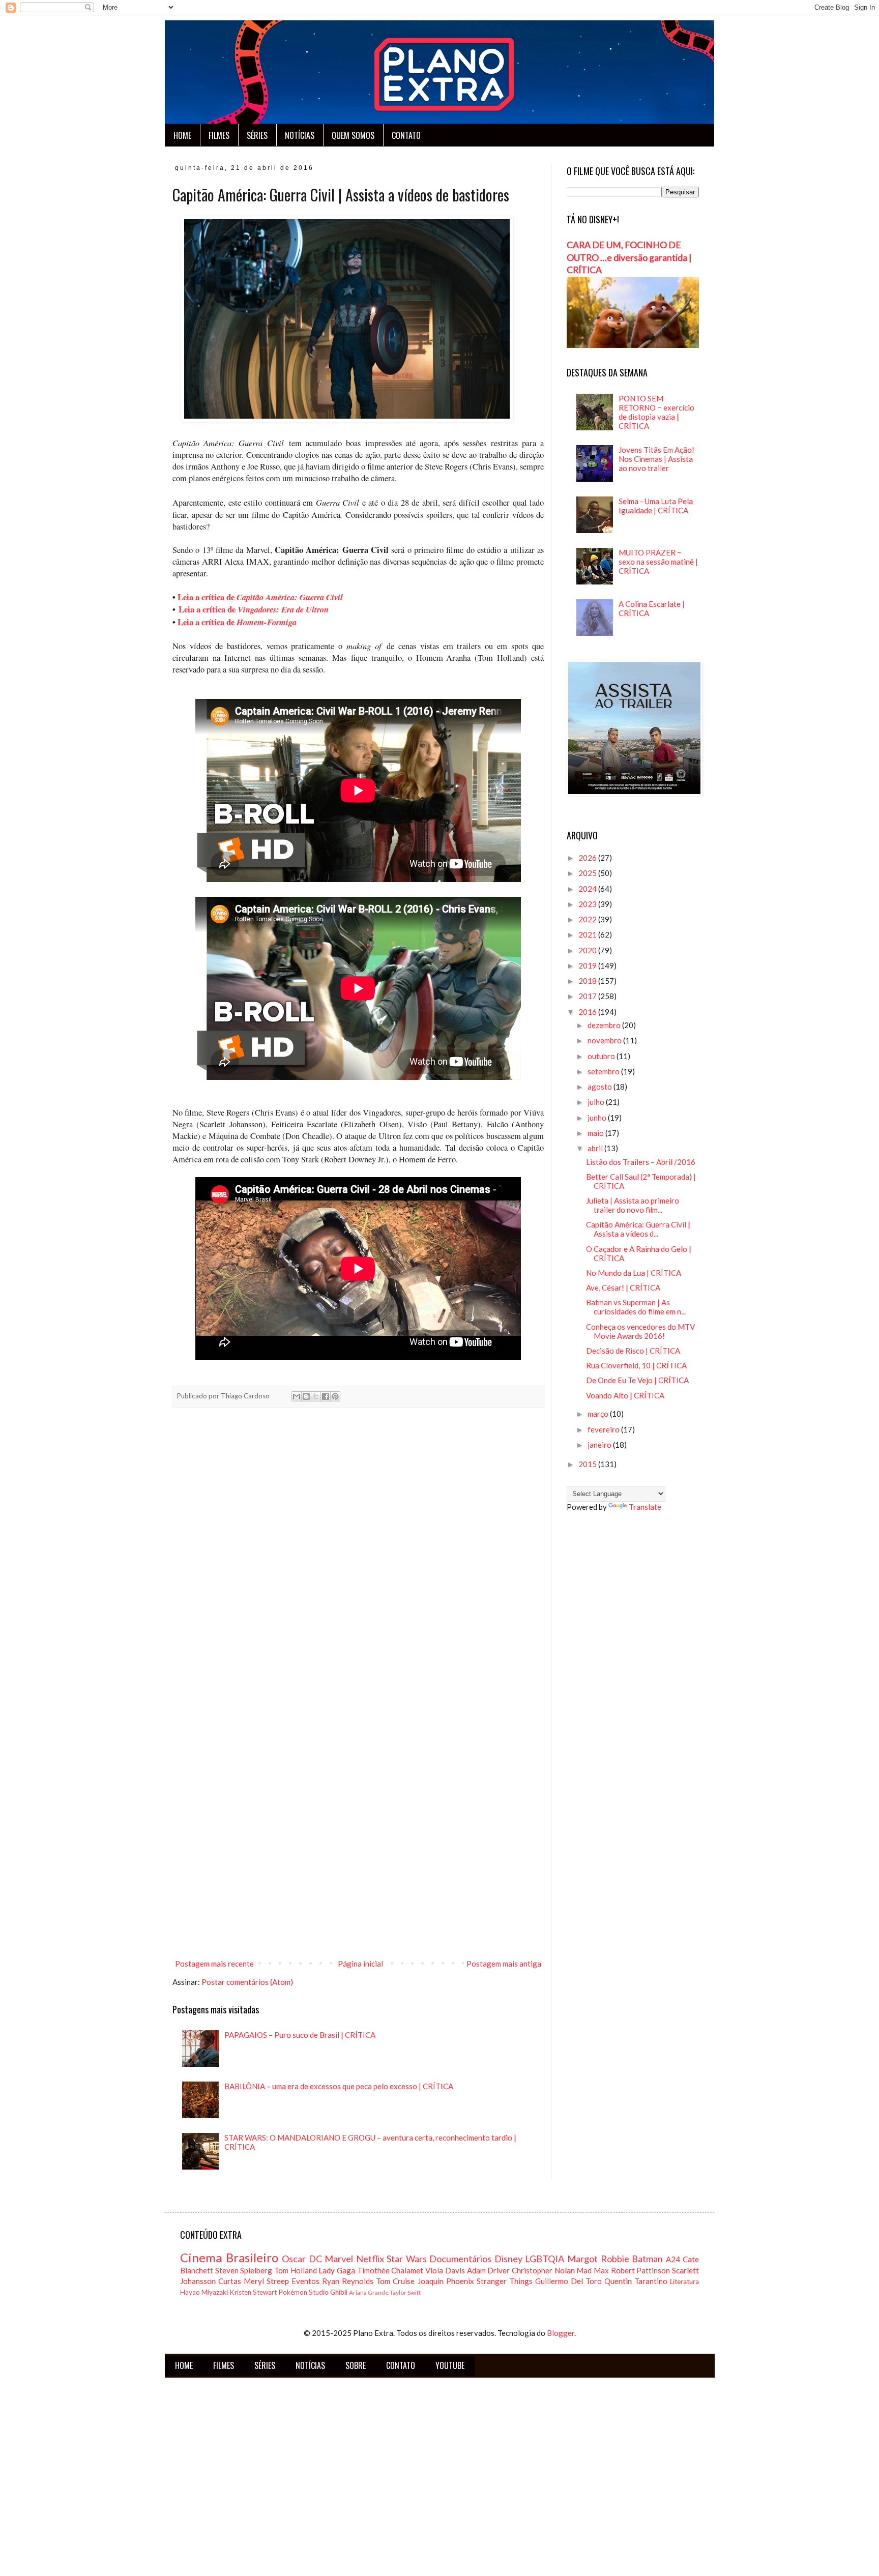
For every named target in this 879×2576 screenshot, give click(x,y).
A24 (673, 2259)
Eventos (305, 2281)
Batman (647, 2259)
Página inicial (360, 1964)
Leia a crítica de (260, 597)
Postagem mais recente (214, 1964)
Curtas (230, 2281)
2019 (588, 965)
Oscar (294, 2259)
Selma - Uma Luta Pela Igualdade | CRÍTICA (656, 506)
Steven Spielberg (244, 2270)
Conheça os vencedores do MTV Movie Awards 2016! (640, 1331)
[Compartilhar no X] (316, 1396)
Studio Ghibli (328, 2292)
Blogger (561, 2333)
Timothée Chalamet (390, 2270)
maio (596, 1133)
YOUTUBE (450, 2365)
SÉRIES (257, 135)
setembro (604, 1071)
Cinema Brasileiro (229, 2257)
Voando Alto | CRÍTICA (625, 1395)
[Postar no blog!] (306, 1396)
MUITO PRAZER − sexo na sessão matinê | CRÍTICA (658, 562)
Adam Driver (489, 2270)
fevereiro (604, 1429)
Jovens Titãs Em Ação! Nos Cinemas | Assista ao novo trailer (656, 459)
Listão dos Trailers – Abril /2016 (641, 1162)
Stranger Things (505, 2281)
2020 (588, 950)
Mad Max (593, 2270)
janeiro (600, 1445)
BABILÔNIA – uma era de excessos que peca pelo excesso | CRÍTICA (339, 2086)
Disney (508, 2259)
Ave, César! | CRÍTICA (623, 1287)
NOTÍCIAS (300, 135)
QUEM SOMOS (353, 135)
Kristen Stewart (253, 2292)
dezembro (605, 1025)
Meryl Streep (266, 2281)
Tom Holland (296, 2270)
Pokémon (293, 2292)
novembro (605, 1040)
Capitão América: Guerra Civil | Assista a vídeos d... (638, 1229)
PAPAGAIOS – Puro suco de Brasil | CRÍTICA (300, 2035)
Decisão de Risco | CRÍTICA (633, 1351)
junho (598, 1118)
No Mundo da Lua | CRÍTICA (634, 1273)
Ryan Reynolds (348, 2281)
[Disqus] (358, 1558)
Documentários (460, 2259)
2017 (588, 996)
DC (315, 2259)
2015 (588, 1464)
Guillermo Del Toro (568, 2281)
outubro (602, 1056)
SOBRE (356, 2365)
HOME (182, 135)
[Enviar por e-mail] (297, 1396)
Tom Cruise (395, 2281)
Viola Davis (445, 2270)
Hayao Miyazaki (204, 2292)
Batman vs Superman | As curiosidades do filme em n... (636, 1307)
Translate (645, 1507)
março (599, 1414)
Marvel (339, 2259)
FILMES (219, 135)
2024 (588, 889)
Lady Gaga (337, 2270)
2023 (588, 904)
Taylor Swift (405, 2292)
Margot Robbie (598, 2259)
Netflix (370, 2259)
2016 (588, 1012)
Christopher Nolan (543, 2270)
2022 (588, 919)
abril (596, 1148)
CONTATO (406, 135)
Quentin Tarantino (636, 2281)
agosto (600, 1087)
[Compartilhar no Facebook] (326, 1396)
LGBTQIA (545, 2259)
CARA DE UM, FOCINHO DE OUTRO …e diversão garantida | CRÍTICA (629, 257)
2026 (588, 858)
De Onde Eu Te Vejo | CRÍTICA (637, 1380)
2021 (588, 934)
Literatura (684, 2281)
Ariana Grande (369, 2292)
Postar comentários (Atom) (247, 1982)
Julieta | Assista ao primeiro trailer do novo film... (633, 1205)
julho (597, 1102)
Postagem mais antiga (504, 1964)
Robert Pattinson (641, 2270)
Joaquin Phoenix (446, 2281)
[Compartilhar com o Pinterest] (335, 1396)
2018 (588, 981)
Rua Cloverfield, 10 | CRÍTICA (636, 1365)
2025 (588, 873)
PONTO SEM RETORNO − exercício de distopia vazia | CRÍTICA (656, 412)
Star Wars (407, 2259)
